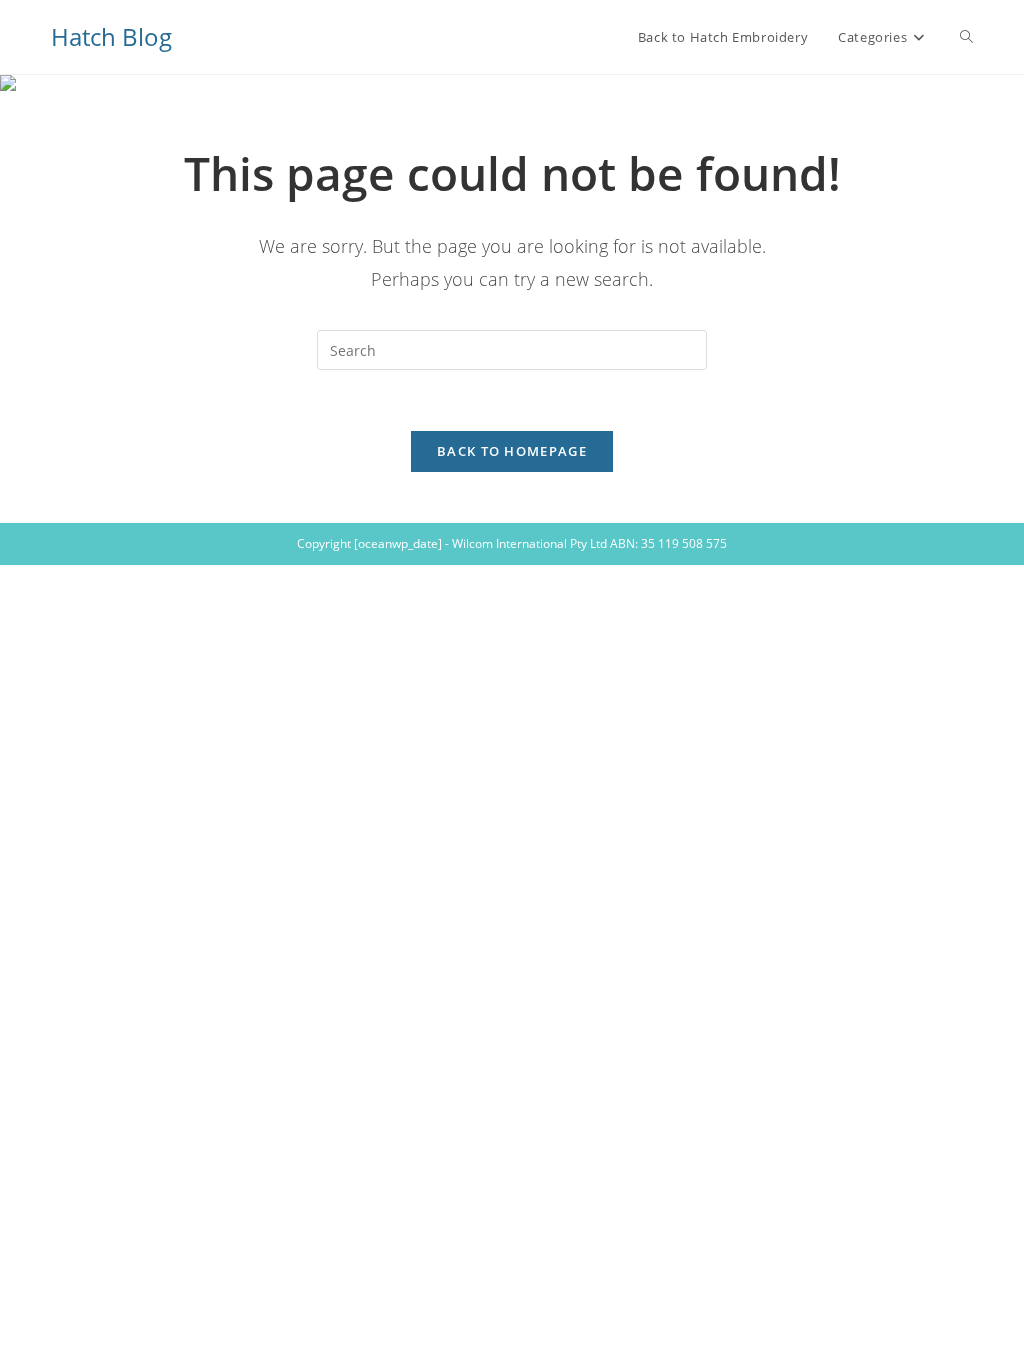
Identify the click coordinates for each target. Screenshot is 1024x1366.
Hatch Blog (111, 36)
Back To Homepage (512, 451)
